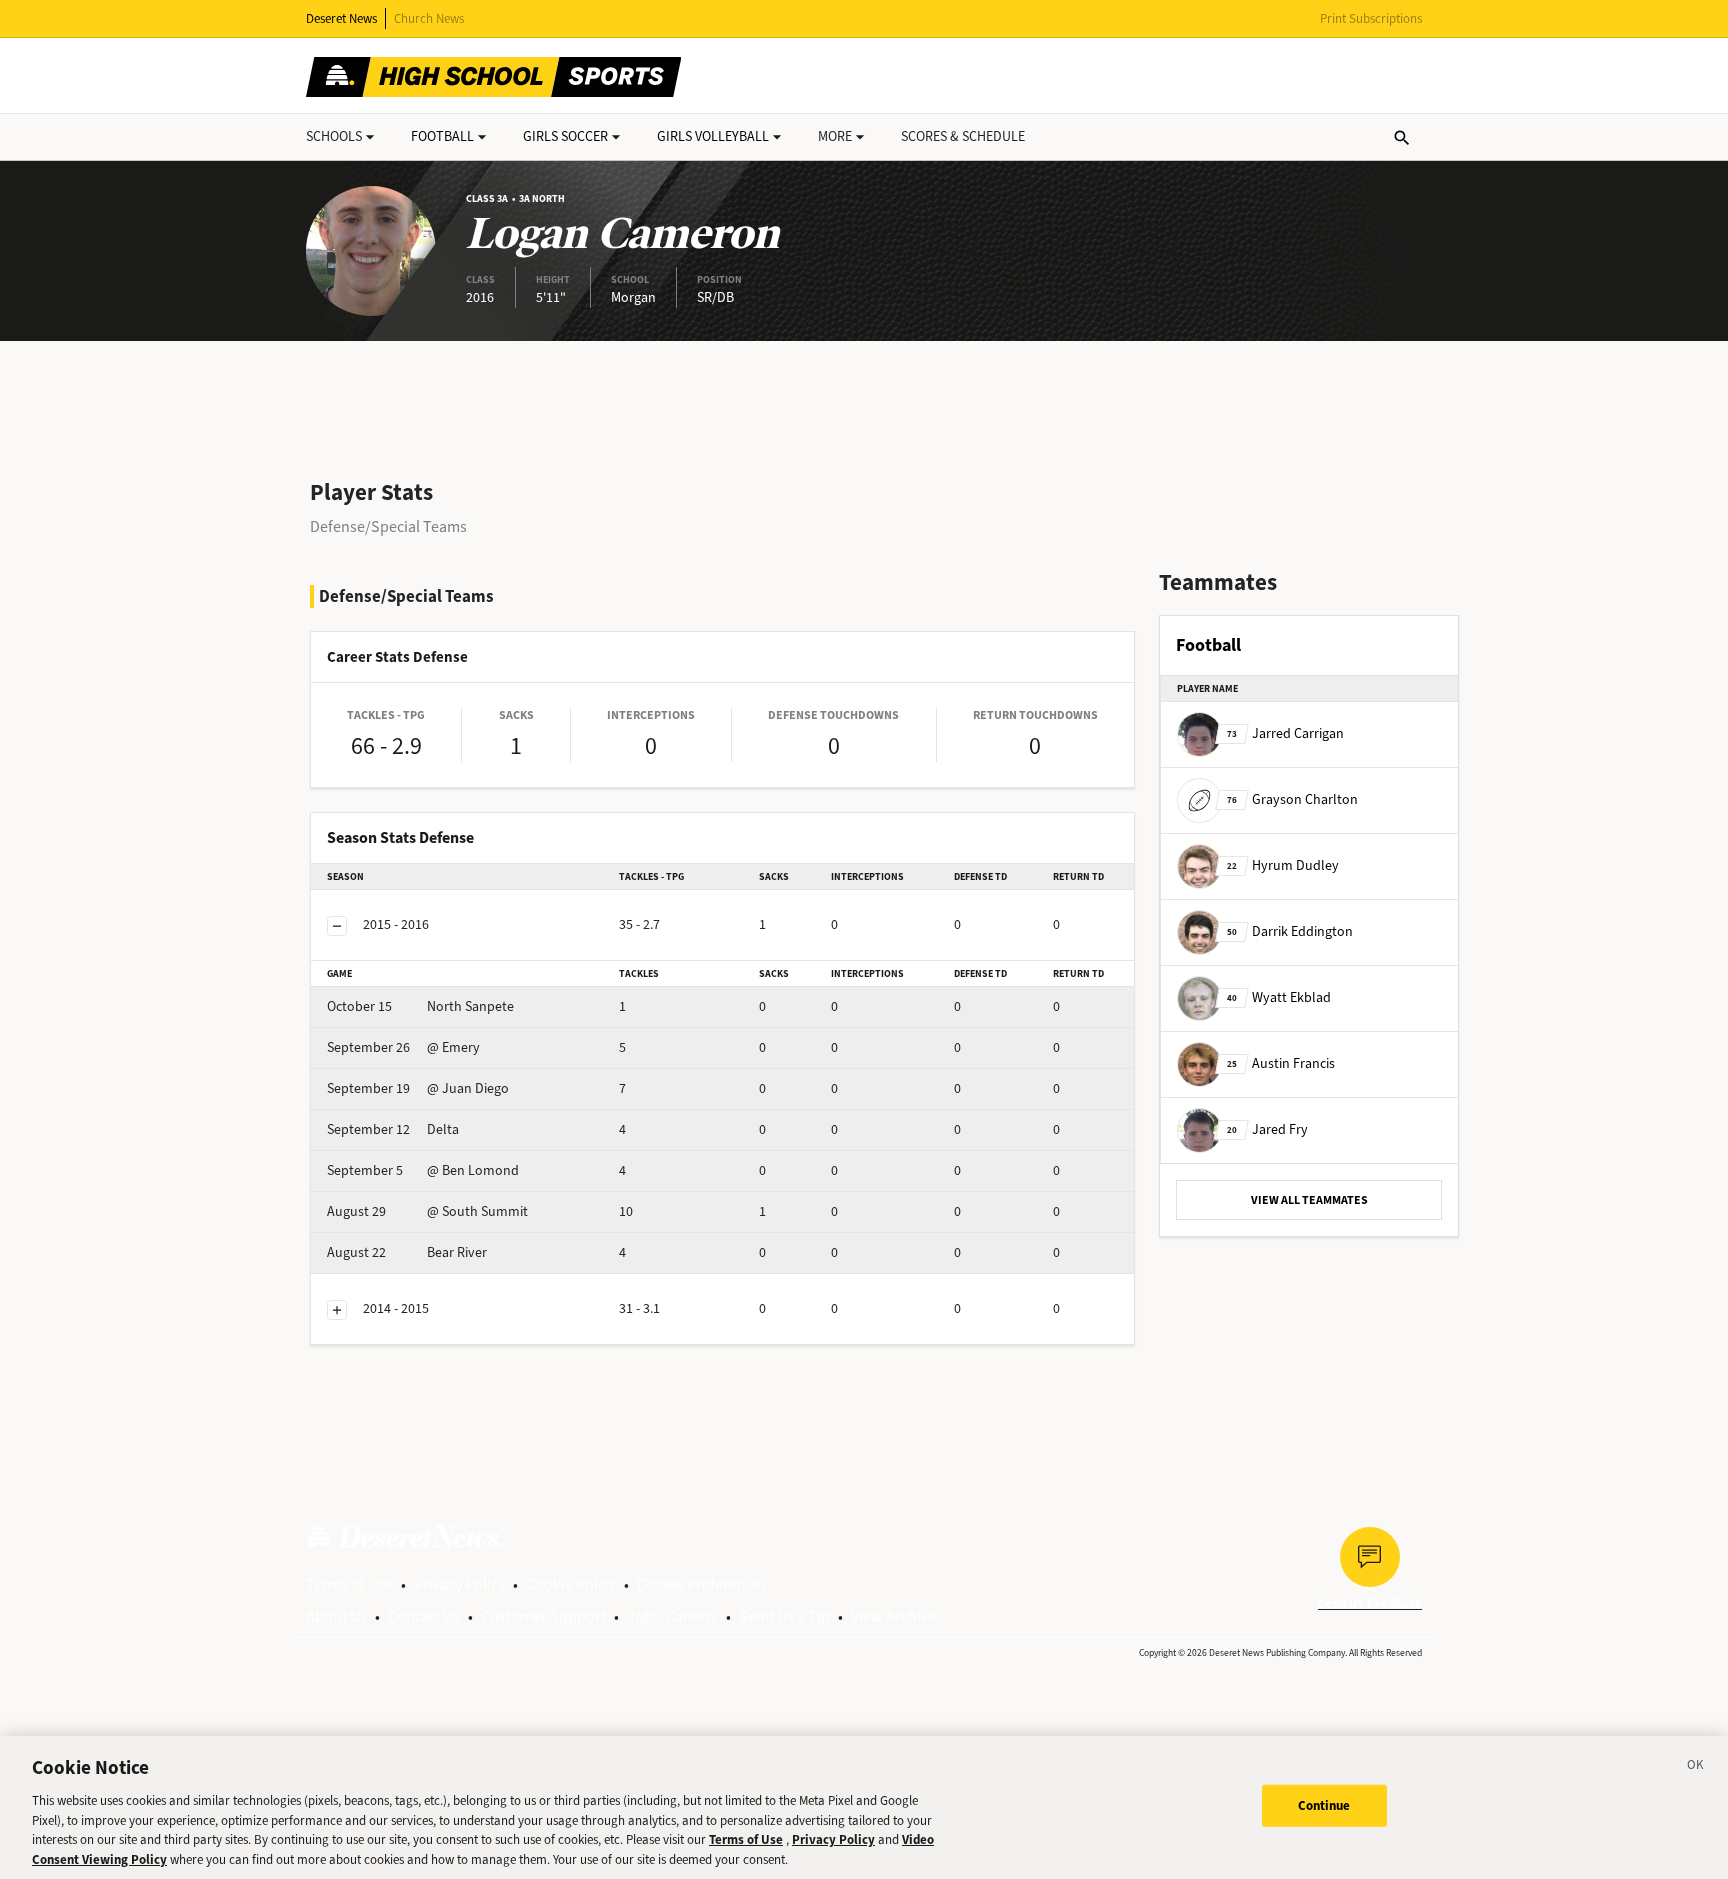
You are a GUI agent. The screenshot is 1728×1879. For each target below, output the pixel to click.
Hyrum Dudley (1283, 865)
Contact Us (424, 1616)
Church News (429, 18)
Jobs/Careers (672, 1616)
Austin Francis (1281, 1063)
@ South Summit (427, 1211)
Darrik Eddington (1290, 931)
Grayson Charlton (1292, 799)
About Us (336, 1616)
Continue (1324, 1805)
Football (442, 136)
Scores (963, 136)
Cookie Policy (571, 1584)
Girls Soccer (565, 136)
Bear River (407, 1252)
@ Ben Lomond (423, 1170)
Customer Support (543, 1616)
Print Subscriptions (1371, 18)
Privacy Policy (459, 1584)
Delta (393, 1129)
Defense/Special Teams (388, 526)
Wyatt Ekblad (1279, 997)
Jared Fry (1267, 1129)
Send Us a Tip (784, 1616)
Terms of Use (349, 1584)
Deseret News (341, 18)
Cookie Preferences (702, 1584)
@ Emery (403, 1047)
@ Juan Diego (418, 1088)
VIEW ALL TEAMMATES (1309, 1200)
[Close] (1696, 1768)
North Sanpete (420, 1006)
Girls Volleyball (713, 136)
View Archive (893, 1616)
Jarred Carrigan (1285, 733)
